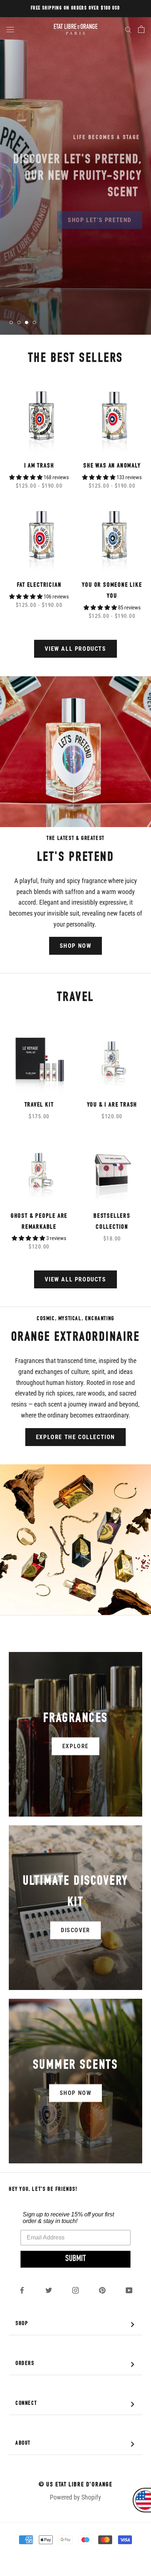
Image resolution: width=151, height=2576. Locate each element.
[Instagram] (75, 2290)
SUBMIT (75, 2259)
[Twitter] (49, 2290)
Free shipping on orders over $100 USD (75, 8)
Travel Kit (39, 1105)
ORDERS (77, 2364)
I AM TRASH (39, 466)
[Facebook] (22, 2290)
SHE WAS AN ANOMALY (112, 466)
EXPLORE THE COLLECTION (75, 1437)
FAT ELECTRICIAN (39, 585)
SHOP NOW (76, 946)
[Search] (128, 29)
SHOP (77, 2325)
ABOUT (77, 2444)
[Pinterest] (102, 2290)
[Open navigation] (10, 29)
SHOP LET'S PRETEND (100, 215)
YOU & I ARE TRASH (112, 1105)
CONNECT (77, 2404)
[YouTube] (129, 2290)
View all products (75, 649)
